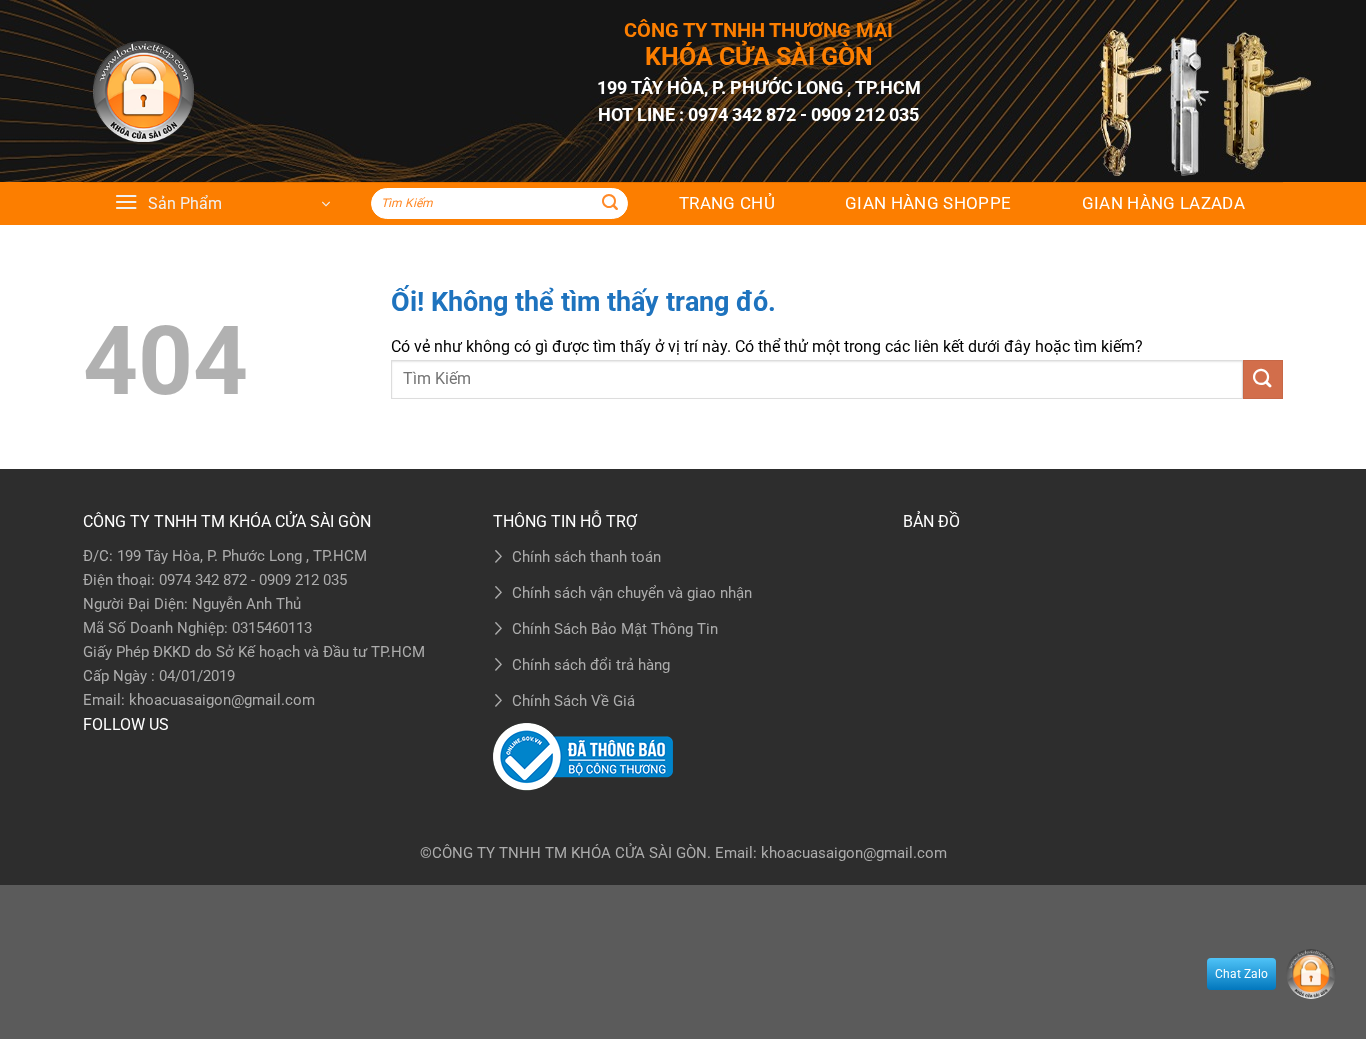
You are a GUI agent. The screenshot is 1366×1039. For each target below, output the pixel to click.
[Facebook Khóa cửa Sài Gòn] (103, 763)
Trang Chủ (727, 203)
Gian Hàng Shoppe (928, 203)
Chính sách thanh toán (586, 557)
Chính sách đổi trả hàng (591, 665)
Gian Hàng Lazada (1163, 203)
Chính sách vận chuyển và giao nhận (632, 593)
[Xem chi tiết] (143, 91)
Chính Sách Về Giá (573, 701)
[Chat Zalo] (1311, 974)
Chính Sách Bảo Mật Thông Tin (615, 629)
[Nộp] (610, 204)
